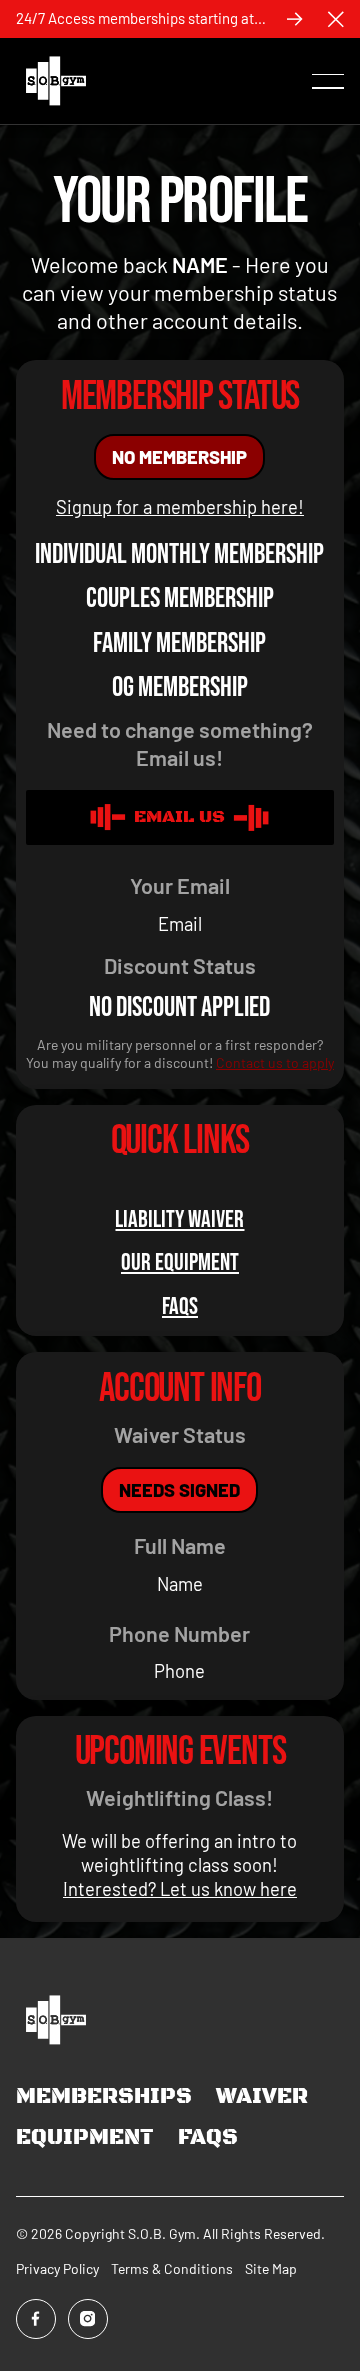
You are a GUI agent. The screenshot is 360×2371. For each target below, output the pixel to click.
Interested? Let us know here (180, 1889)
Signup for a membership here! (180, 507)
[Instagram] (88, 2319)
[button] (336, 19)
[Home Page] (56, 81)
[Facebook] (36, 2319)
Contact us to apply (275, 1062)
